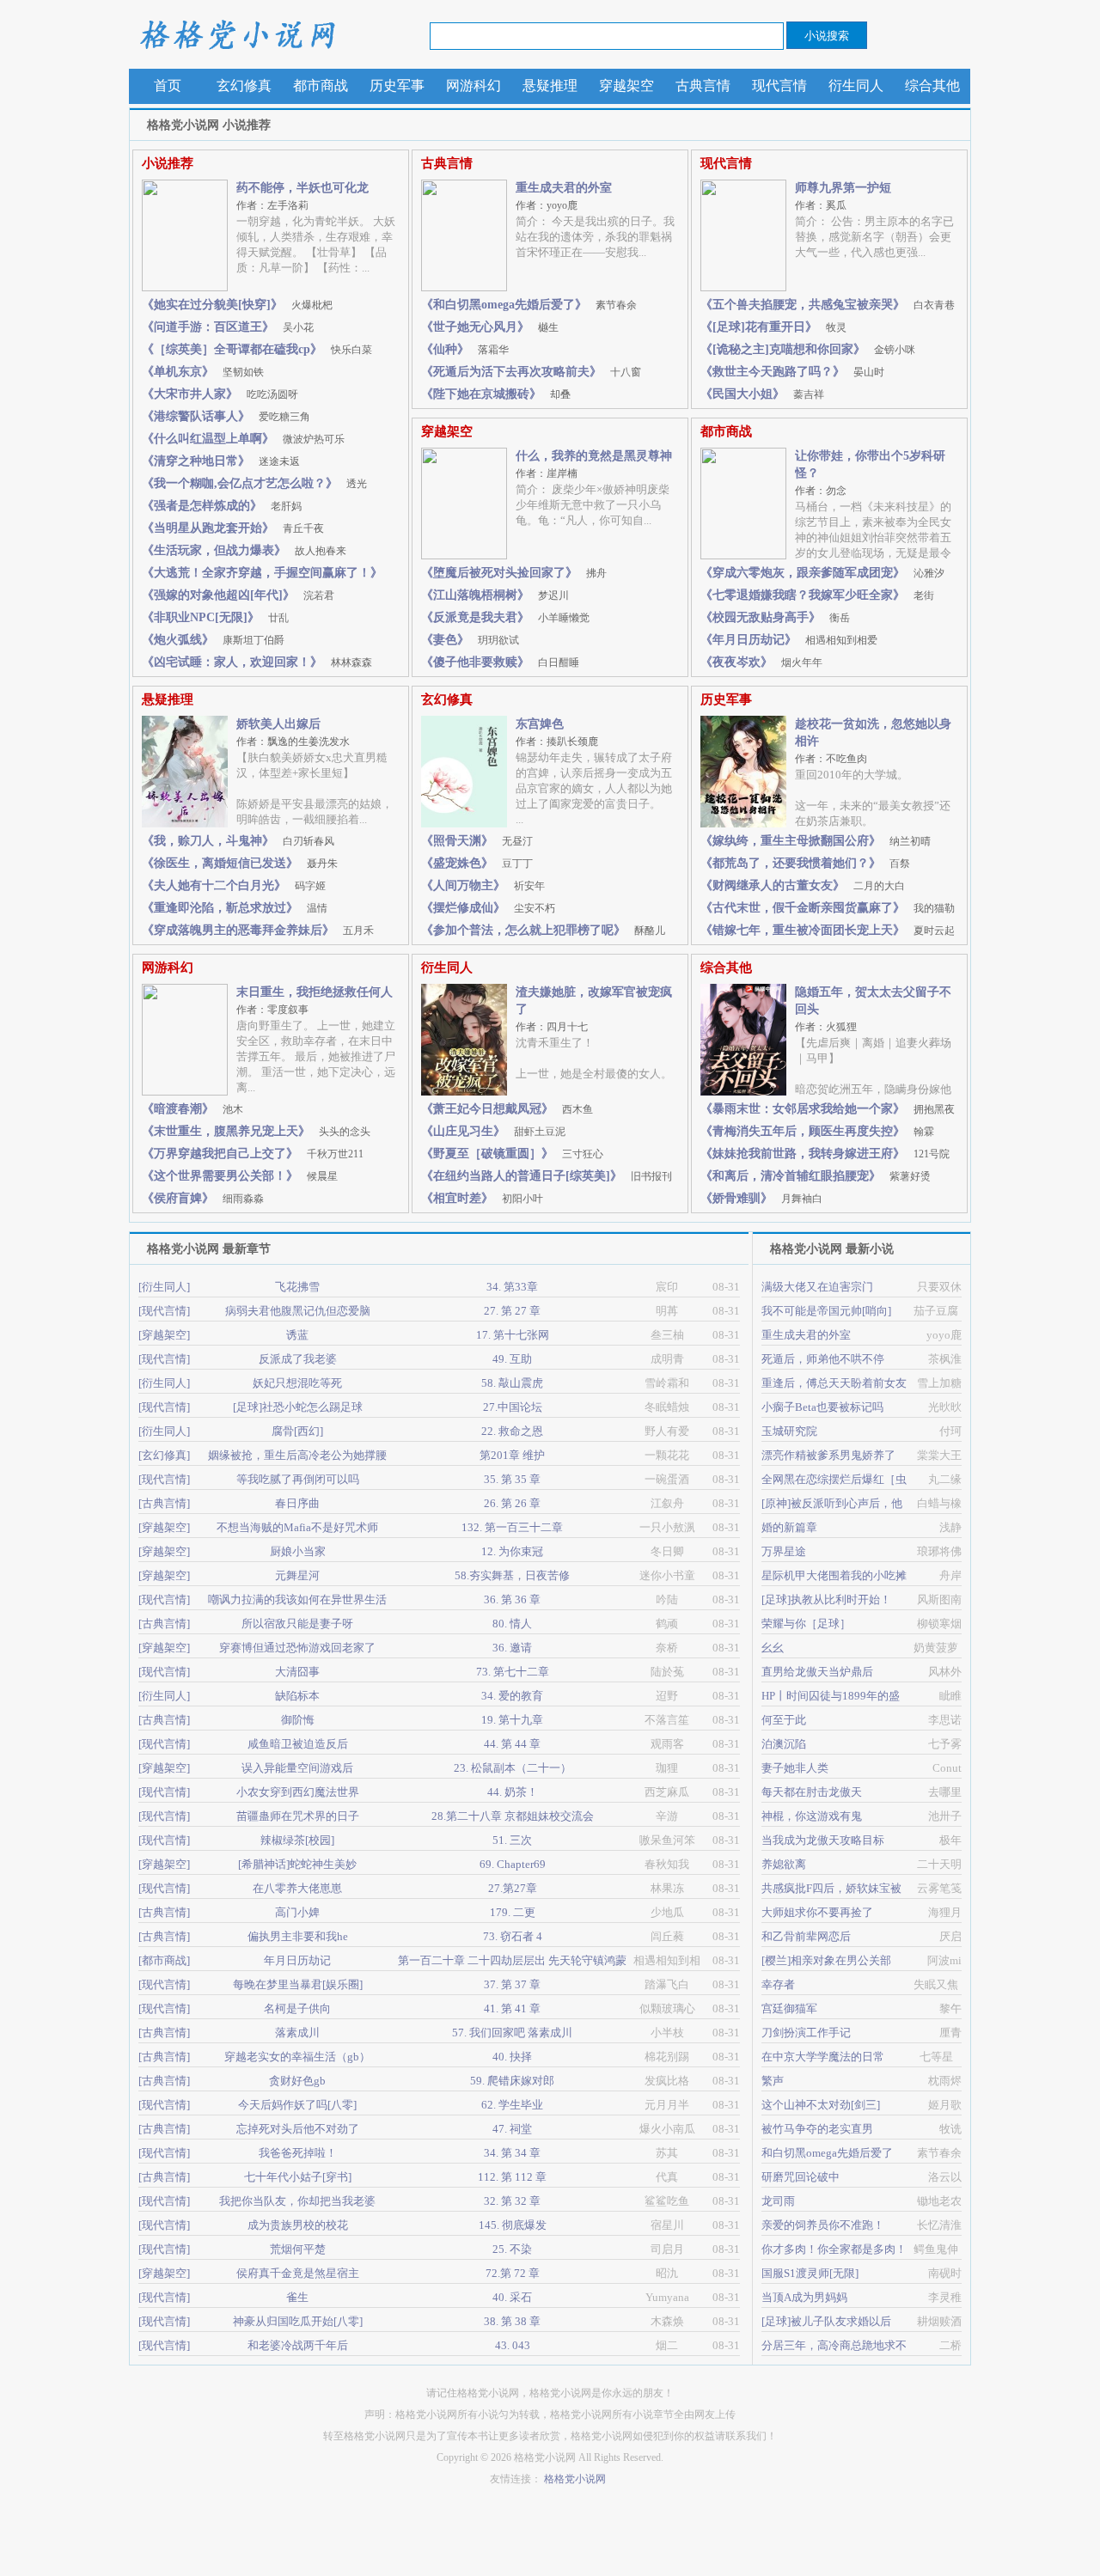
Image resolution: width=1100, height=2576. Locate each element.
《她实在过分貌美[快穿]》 (237, 305)
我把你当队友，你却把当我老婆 (297, 2201)
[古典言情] (164, 1503)
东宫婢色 (540, 724)
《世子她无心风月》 (490, 327)
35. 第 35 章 (512, 1479)
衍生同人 (856, 85)
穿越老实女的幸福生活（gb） (297, 2057)
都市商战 (321, 85)
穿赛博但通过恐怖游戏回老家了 (297, 1648)
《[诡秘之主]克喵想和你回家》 (808, 349)
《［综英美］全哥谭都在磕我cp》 (257, 349)
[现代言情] (164, 1311)
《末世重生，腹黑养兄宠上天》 (256, 1131)
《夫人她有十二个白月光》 (234, 885)
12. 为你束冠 (512, 1551)
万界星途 (784, 1551)
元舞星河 (297, 1575)
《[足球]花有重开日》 (773, 327)
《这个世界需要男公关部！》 (240, 1176)
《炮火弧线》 (213, 640)
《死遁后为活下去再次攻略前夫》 (531, 372)
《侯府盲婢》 (203, 1198)
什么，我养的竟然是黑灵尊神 (594, 456)
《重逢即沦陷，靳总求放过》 (235, 908)
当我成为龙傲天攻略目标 (823, 1840)
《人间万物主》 (483, 885)
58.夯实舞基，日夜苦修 (512, 1575)
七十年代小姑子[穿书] (298, 2177)
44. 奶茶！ (513, 1792)
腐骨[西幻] (297, 1431)
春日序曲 (297, 1503)
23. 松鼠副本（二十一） (513, 1768)
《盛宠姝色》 (477, 863)
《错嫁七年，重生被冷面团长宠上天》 (828, 930)
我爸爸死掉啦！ (298, 2153)
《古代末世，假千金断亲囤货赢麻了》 (828, 908)
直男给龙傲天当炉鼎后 (817, 1672)
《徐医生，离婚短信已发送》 (240, 863)
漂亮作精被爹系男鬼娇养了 (828, 1455)
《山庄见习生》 (493, 1131)
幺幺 (773, 1648)
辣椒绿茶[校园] (297, 1840)
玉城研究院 (789, 1431)
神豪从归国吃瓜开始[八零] (298, 2321)
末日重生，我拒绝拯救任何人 (315, 992)
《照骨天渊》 (477, 841)
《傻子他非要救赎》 (500, 662)
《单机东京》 (203, 372)
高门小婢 (297, 1912)
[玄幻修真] (164, 1455)
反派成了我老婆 (298, 1359)
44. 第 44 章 (512, 1744)
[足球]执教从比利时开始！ (826, 1599)
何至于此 (784, 1720)
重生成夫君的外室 (564, 188)
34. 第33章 (512, 1287)
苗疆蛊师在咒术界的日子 (298, 1816)
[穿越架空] (164, 1335)
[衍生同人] (164, 1287)
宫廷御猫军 (789, 2008)
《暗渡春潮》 (192, 1109)
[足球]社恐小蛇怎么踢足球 (298, 1407)
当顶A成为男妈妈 (804, 2297)
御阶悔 (298, 1720)
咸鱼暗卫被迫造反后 (298, 1744)
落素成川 (297, 2033)
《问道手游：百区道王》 (228, 327)
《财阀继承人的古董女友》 (803, 885)
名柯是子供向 (297, 2008)
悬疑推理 (550, 85)
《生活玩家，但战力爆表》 (244, 550)
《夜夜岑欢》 (761, 662)
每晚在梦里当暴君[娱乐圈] (298, 1984)
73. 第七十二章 (513, 1672)
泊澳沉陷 (784, 1744)
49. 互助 (512, 1359)
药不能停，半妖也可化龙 (302, 188)
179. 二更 (513, 1912)
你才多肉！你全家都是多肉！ (834, 2249)
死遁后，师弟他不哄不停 (823, 1359)
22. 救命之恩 (512, 1431)
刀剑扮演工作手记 (806, 2033)
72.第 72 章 (513, 2273)
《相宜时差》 (482, 1198)
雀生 (297, 2297)
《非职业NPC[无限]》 (215, 617)
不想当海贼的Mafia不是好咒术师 (297, 1527)
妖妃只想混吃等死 (297, 1383)
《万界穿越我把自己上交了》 (253, 1154)
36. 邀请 (512, 1648)
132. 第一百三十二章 (512, 1527)
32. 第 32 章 (512, 2201)
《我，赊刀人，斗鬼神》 (238, 841)
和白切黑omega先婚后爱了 (827, 2153)
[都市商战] (164, 1960)
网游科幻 (474, 85)
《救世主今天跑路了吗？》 (792, 372)
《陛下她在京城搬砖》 (496, 394)
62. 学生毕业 (512, 2105)
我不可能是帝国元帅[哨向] (826, 1311)
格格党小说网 (236, 34)
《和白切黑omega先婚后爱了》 (529, 305)
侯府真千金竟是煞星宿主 (298, 2273)
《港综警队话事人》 (226, 416)
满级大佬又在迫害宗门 (817, 1287)
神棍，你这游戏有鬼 (812, 1816)
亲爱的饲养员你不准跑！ (823, 2225)
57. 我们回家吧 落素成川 (512, 2033)
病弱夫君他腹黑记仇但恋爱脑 (298, 1311)
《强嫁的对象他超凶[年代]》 (238, 595)
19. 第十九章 (512, 1720)
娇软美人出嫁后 (278, 724)
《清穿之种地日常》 (221, 461)
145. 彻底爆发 (513, 2225)
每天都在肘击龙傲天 (812, 1792)
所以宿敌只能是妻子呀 (297, 1624)
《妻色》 (470, 640)
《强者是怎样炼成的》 (222, 506)
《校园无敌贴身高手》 (775, 617)
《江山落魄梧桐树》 (495, 595)
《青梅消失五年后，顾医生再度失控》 (817, 1131)
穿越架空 (626, 85)
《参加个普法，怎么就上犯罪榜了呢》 (543, 930)
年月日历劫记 (297, 1960)
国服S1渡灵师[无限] (810, 2273)
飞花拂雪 (297, 1287)
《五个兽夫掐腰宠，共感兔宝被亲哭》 (828, 305)
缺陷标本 (297, 1696)
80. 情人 (512, 1624)
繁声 (773, 2081)
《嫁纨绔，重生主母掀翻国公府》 (816, 841)
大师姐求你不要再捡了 (817, 1912)
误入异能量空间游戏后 (297, 1768)
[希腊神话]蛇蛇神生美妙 (297, 1864)
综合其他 (932, 85)
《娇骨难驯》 (761, 1198)
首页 (168, 85)
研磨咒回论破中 (801, 2177)
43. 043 (513, 2345)
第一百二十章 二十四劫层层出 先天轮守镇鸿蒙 (512, 1960)
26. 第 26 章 (512, 1503)
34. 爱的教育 (512, 1696)
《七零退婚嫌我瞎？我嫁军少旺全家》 (817, 595)
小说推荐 (168, 163)
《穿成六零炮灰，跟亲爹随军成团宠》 (822, 573)
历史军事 (397, 85)
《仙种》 (465, 349)
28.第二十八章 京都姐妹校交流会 (513, 1816)
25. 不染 (512, 2249)
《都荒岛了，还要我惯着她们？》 (805, 863)
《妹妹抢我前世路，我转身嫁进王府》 (825, 1154)
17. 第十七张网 (513, 1335)
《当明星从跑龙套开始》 (233, 528)
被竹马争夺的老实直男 (817, 2129)
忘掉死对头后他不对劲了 (298, 2129)
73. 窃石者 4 (513, 1936)
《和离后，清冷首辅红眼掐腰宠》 (816, 1176)
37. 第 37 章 (512, 1984)
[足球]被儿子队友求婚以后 (826, 2321)
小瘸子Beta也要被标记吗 (822, 1407)
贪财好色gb (297, 2081)
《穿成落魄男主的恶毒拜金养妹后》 (258, 930)
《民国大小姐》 (762, 394)
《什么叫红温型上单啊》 (243, 439)
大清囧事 (297, 1672)
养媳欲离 (784, 1864)
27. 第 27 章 (512, 1311)
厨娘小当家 (298, 1551)
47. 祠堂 (512, 2129)
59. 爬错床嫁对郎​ (512, 2081)
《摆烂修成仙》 (488, 908)
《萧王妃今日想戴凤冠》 (507, 1109)
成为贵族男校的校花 (298, 2225)
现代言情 (779, 85)
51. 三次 (512, 1840)
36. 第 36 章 (512, 1599)
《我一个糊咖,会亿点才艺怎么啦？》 (254, 483)
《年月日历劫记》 (789, 640)
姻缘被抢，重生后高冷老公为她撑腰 (297, 1455)
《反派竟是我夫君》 (505, 617)
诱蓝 (297, 1335)
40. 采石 (512, 2297)
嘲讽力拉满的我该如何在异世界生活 (297, 1599)
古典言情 (703, 85)
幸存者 (778, 1984)
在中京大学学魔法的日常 (823, 2057)
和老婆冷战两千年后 (298, 2345)
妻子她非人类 (795, 1768)
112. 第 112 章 (512, 2177)
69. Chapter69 (513, 1864)
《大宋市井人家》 (220, 394)
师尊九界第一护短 (843, 188)
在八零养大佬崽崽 (297, 1888)
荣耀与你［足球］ (806, 1624)
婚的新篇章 (789, 1527)
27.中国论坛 (513, 1407)
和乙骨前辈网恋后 (806, 1936)
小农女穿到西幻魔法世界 (298, 1792)
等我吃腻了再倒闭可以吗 (298, 1479)
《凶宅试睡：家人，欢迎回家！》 (257, 662)
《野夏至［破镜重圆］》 (512, 1154)
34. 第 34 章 (512, 2153)
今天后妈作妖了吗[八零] (297, 2105)
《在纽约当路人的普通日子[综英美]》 (547, 1176)
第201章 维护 (512, 1455)
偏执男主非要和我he (298, 1936)
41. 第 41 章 (512, 2008)
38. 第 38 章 (512, 2321)
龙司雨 (778, 2201)
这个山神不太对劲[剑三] (821, 2105)
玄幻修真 (244, 85)
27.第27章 (513, 1888)
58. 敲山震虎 (512, 1383)
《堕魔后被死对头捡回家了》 (514, 573)
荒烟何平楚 (298, 2249)
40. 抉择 (512, 2057)
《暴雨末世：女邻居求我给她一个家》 (828, 1109)
